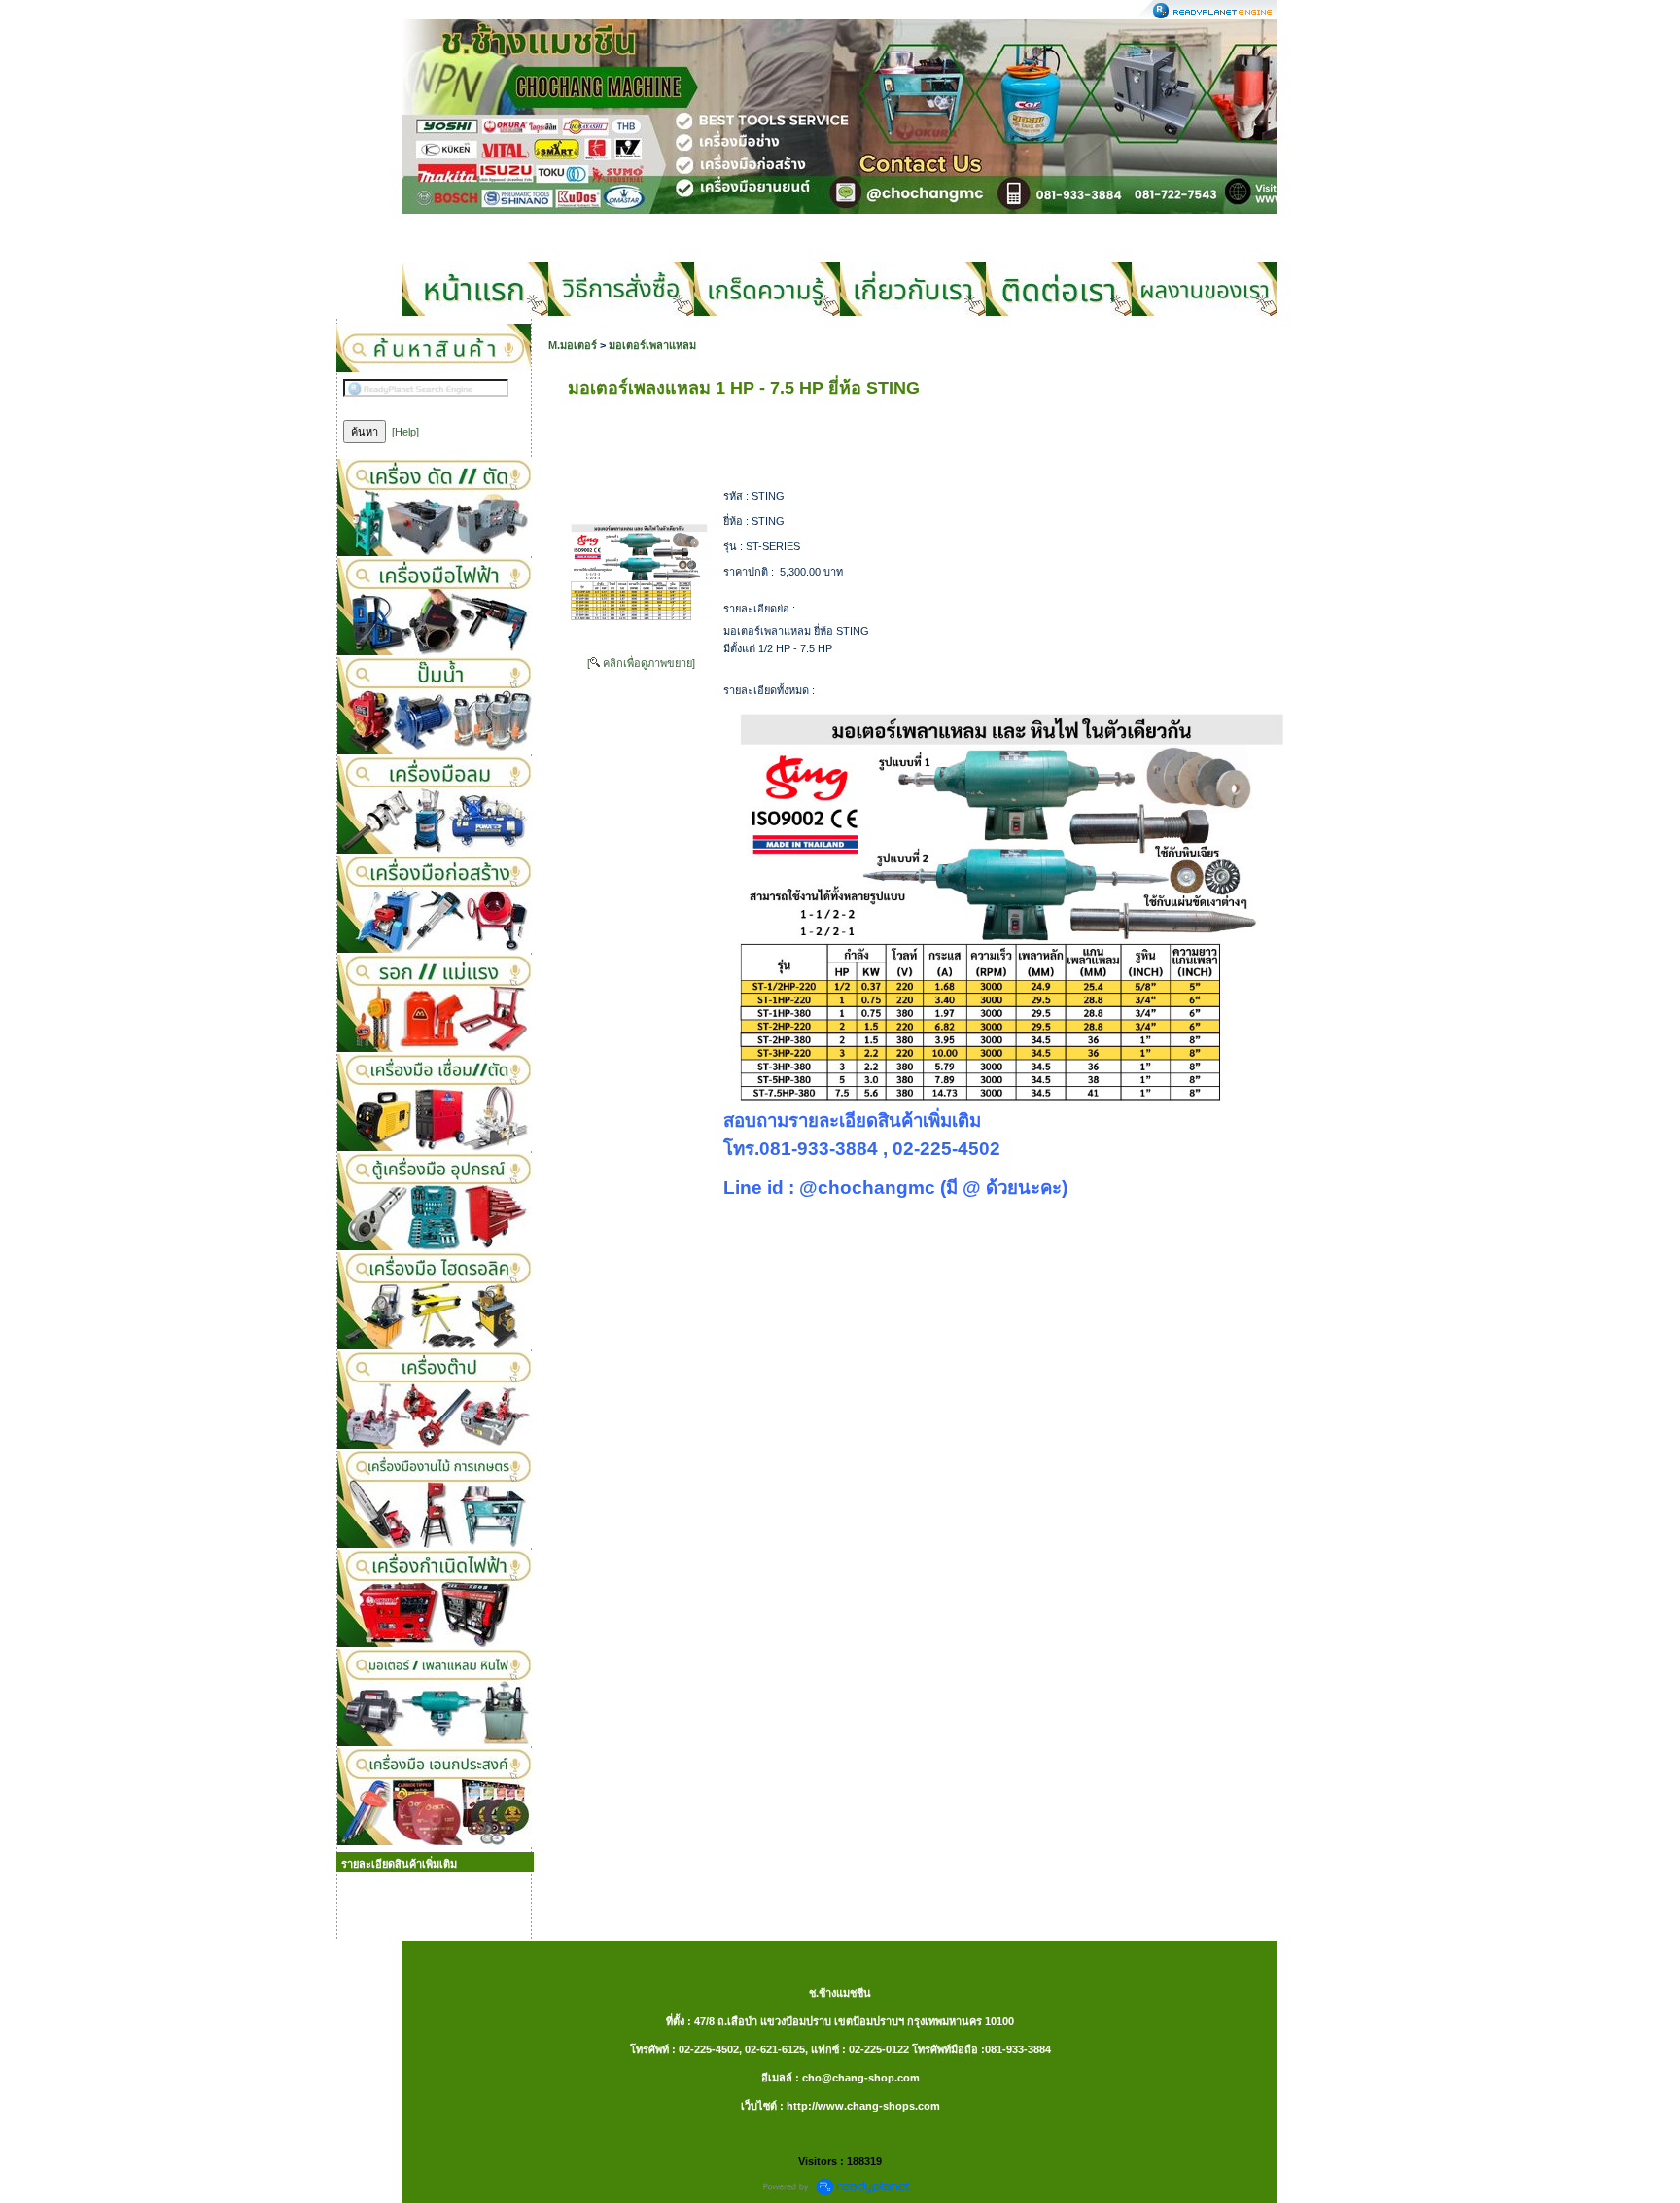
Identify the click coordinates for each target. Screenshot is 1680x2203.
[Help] (405, 432)
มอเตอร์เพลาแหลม (652, 345)
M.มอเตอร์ (574, 345)
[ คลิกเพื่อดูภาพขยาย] (641, 663)
